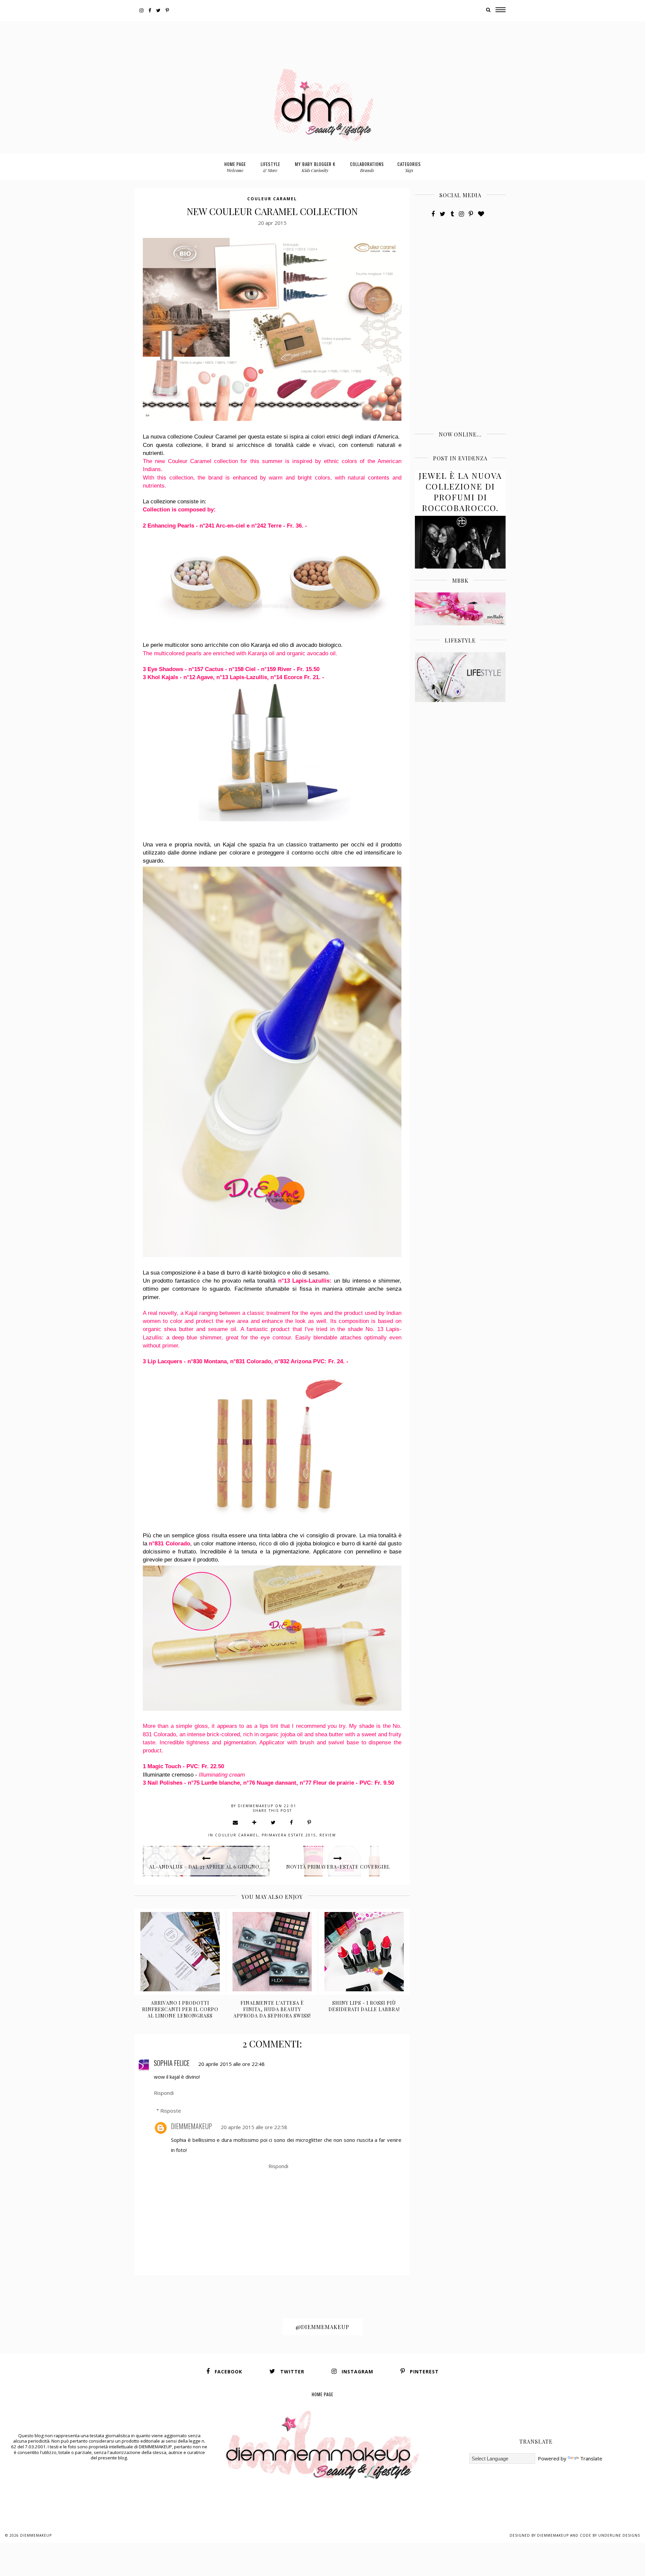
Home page (235, 167)
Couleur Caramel (272, 199)
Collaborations (367, 167)
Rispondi (164, 2093)
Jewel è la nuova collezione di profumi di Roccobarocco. (460, 492)
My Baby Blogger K (315, 167)
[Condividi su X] (273, 1822)
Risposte (171, 2111)
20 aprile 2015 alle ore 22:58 (254, 2127)
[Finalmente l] (272, 1952)
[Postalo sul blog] (255, 1822)
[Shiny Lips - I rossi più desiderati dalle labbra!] (364, 1952)
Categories (409, 167)
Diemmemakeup (36, 2535)
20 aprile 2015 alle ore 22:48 (231, 2064)
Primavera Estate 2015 (289, 1835)
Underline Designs (619, 2535)
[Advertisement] (322, 36)
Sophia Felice (172, 2063)
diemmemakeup (191, 2126)
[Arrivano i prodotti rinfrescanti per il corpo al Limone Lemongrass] (180, 1952)
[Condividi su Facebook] (292, 1822)
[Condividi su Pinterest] (310, 1822)
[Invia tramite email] (236, 1822)
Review (328, 1835)
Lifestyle (270, 167)
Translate (591, 2458)
